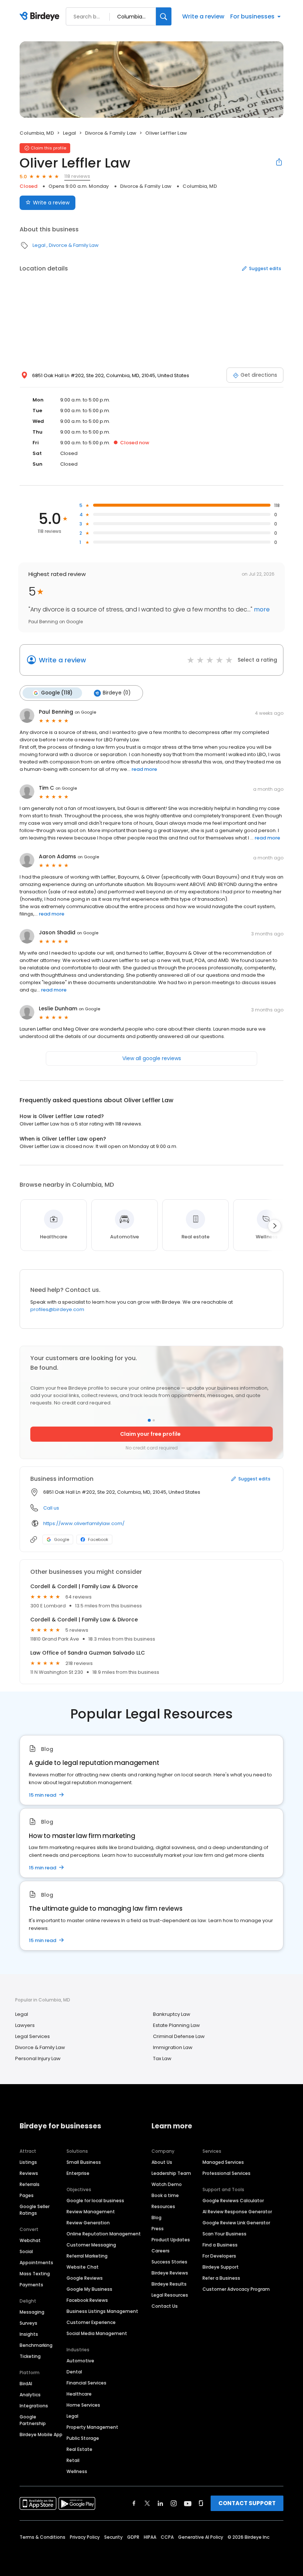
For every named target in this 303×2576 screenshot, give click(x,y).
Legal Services (33, 2036)
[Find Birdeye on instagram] (174, 2503)
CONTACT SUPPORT (247, 2503)
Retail (73, 2460)
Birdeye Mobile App (41, 2434)
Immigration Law (173, 2047)
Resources (163, 2206)
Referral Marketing (87, 2256)
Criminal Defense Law (179, 2036)
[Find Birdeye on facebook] (134, 2503)
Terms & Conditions (42, 2537)
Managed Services (223, 2162)
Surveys (28, 2323)
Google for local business (95, 2201)
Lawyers (25, 2025)
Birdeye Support (221, 2267)
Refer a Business (221, 2278)
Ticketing (30, 2356)
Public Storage (83, 2438)
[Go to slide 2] (154, 1420)
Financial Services (86, 2383)
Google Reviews (85, 2278)
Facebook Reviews (87, 2300)
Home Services (83, 2405)
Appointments (36, 2263)
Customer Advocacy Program (236, 2289)
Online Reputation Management (104, 2234)
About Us (162, 2162)
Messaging (32, 2312)
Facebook (98, 1539)
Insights (29, 2334)
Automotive (80, 2361)
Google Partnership (33, 2420)
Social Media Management (97, 2333)
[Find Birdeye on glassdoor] (201, 2503)
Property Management (92, 2427)
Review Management (91, 2212)
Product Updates (171, 2240)
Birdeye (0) (117, 693)
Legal (69, 133)
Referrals (30, 2184)
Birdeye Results (169, 2284)
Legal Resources (170, 2295)
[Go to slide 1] (149, 1420)
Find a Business (220, 2245)
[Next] (275, 1226)
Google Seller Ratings (35, 2210)
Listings (28, 2162)
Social (26, 2251)
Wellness (77, 2471)
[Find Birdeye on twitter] (147, 2503)
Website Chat (83, 2267)
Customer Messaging (91, 2245)
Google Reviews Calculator (233, 2201)
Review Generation (88, 2223)
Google (62, 1539)
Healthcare (79, 2394)
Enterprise (78, 2173)
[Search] (164, 16)
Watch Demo (167, 2184)
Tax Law (162, 2058)
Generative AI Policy (201, 2537)
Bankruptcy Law (172, 2014)
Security (113, 2537)
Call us (51, 1508)
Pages (27, 2195)
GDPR (133, 2537)
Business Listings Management (102, 2311)
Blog (156, 2218)
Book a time (165, 2195)
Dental (74, 2372)
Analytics (30, 2395)
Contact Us (165, 2306)
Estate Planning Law (176, 2025)
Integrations (34, 2406)
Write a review (203, 16)
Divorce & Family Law (111, 133)
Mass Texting (35, 2274)
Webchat (30, 2240)
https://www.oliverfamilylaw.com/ (84, 1523)
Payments (31, 2285)
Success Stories (169, 2262)
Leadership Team (171, 2173)
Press (158, 2229)
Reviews (29, 2173)
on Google (85, 712)
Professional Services (227, 2173)
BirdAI (26, 2384)
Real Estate (79, 2449)
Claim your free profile (150, 1434)
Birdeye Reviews (170, 2273)
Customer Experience (91, 2322)
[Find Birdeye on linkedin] (160, 2503)
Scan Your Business (224, 2234)
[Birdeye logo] (41, 17)
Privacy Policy (85, 2537)
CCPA (167, 2537)
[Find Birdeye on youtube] (188, 2503)
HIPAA (150, 2537)
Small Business (84, 2162)
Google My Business (89, 2289)
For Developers (219, 2256)
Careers (161, 2251)
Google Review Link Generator (236, 2223)
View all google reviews (152, 1058)
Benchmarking (36, 2345)
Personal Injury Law (38, 2058)
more (261, 609)
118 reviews (77, 176)
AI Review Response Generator (237, 2212)
